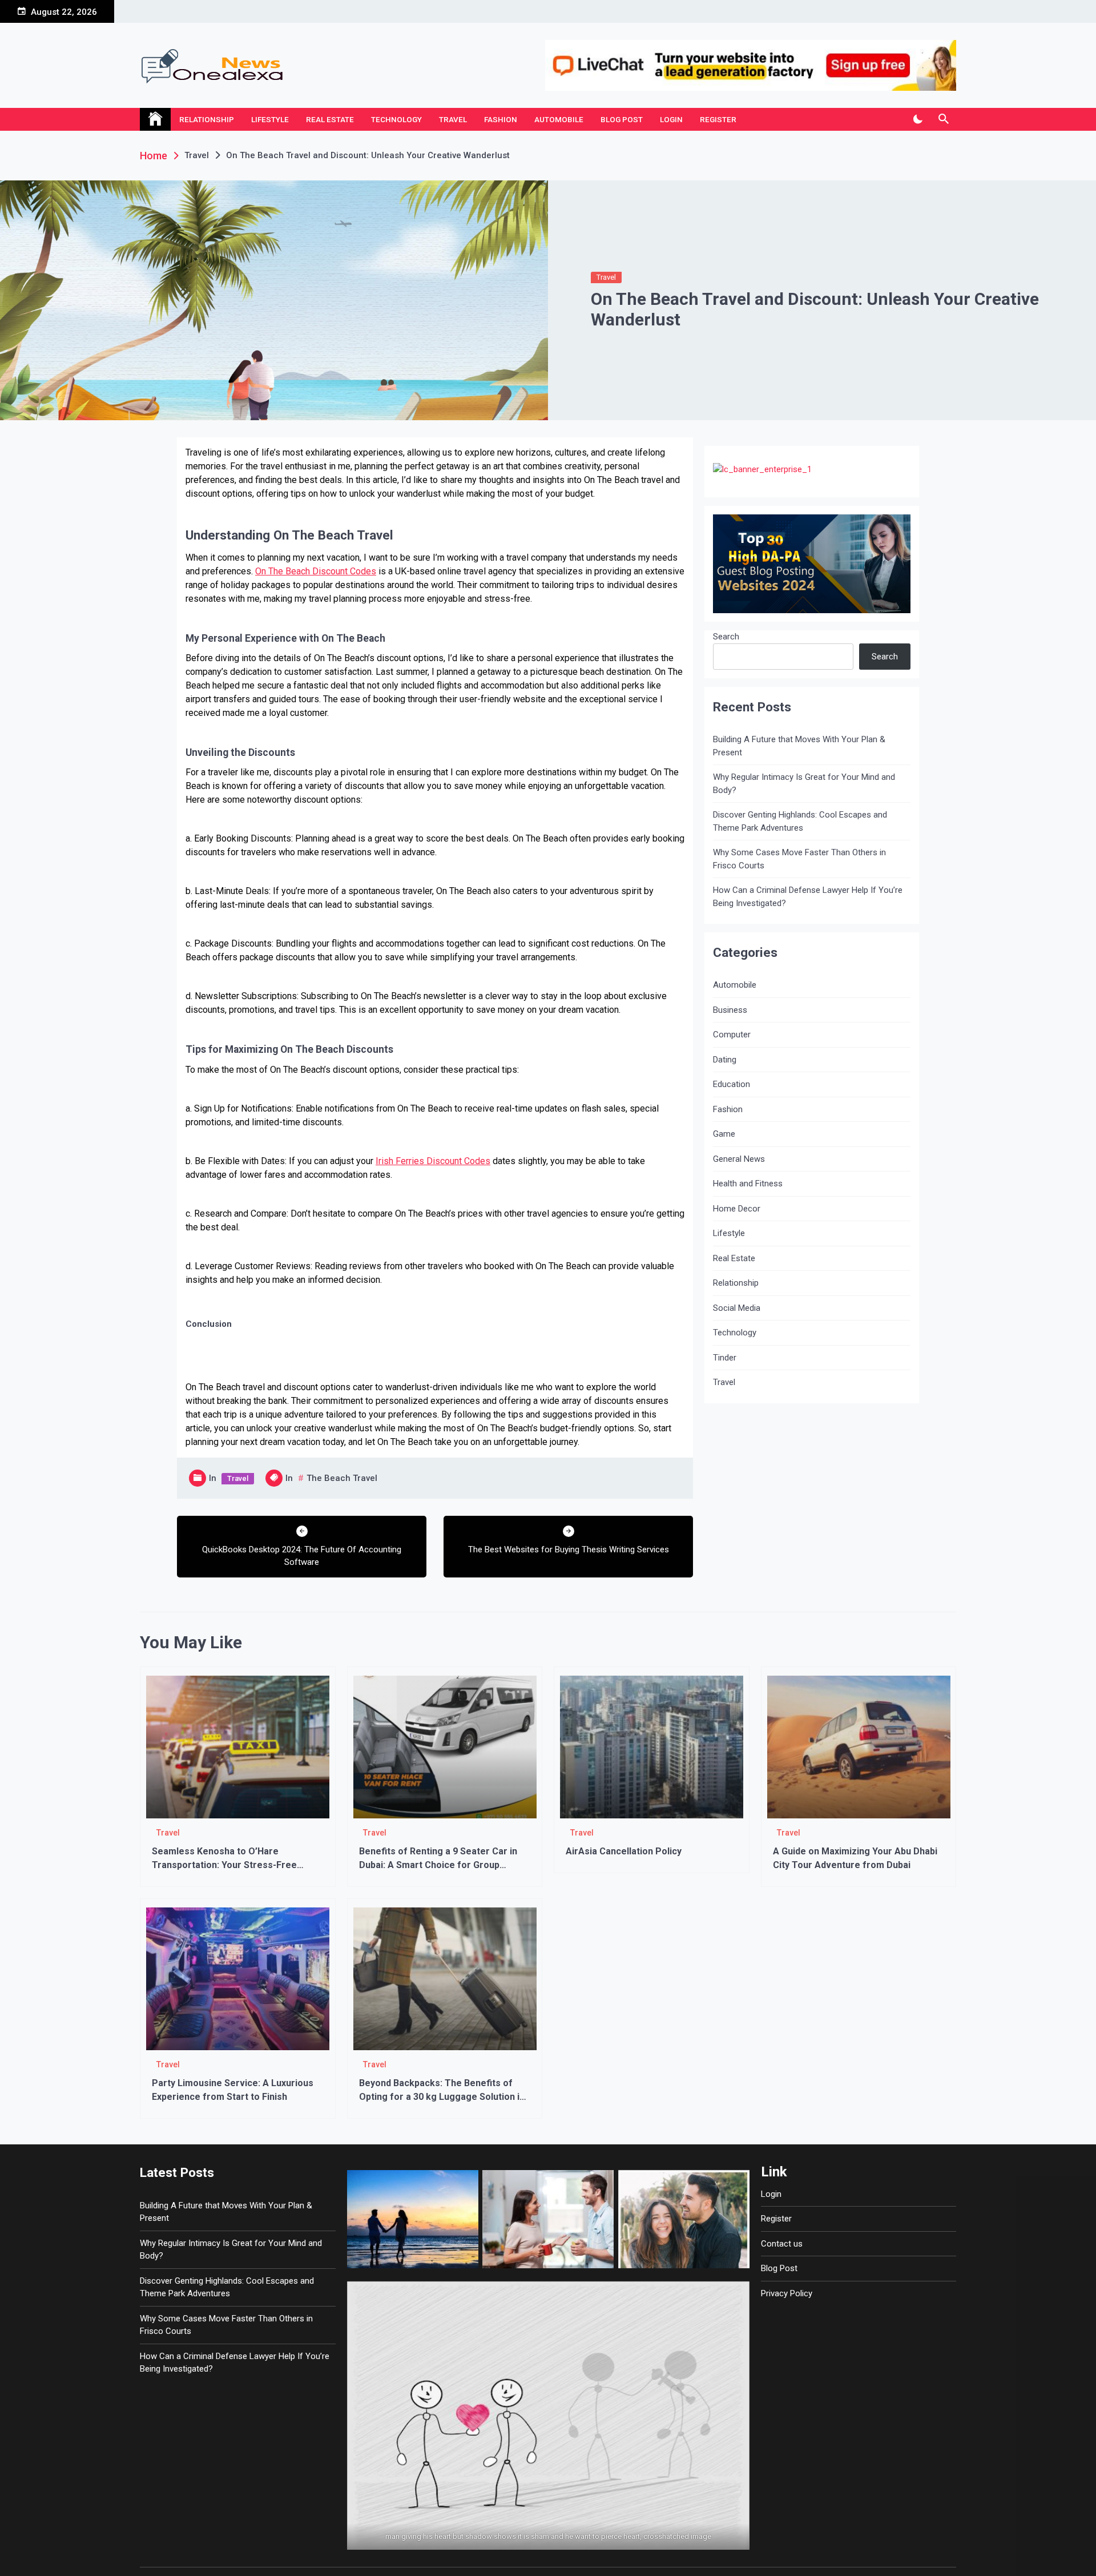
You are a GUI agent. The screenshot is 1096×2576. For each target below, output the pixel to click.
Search (726, 637)
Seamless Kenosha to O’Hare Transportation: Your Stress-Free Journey (224, 1865)
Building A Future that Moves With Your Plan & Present (799, 746)
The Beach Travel (342, 1478)
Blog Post (622, 119)
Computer (732, 1035)
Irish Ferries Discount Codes (433, 1161)
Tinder (725, 1358)
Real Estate (330, 119)
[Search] (943, 119)
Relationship (207, 119)
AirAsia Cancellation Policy (624, 1851)
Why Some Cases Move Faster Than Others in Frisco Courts (799, 859)
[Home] (155, 119)
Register (718, 119)
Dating (725, 1060)
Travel (453, 119)
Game (724, 1134)
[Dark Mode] (918, 119)
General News (739, 1159)
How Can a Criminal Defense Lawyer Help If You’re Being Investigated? (808, 897)
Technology (396, 119)
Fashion (501, 119)
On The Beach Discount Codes (316, 571)
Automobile (559, 119)
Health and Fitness (748, 1184)
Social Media (737, 1308)
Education (732, 1084)
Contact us (782, 2244)
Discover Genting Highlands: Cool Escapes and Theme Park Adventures (800, 821)
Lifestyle (270, 119)
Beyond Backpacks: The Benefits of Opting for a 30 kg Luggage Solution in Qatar (442, 2097)
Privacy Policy (787, 2293)
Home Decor (737, 1209)
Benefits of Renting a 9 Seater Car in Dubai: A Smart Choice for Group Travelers (438, 1865)
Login (671, 119)
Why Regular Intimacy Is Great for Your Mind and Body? (804, 784)
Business (730, 1010)
